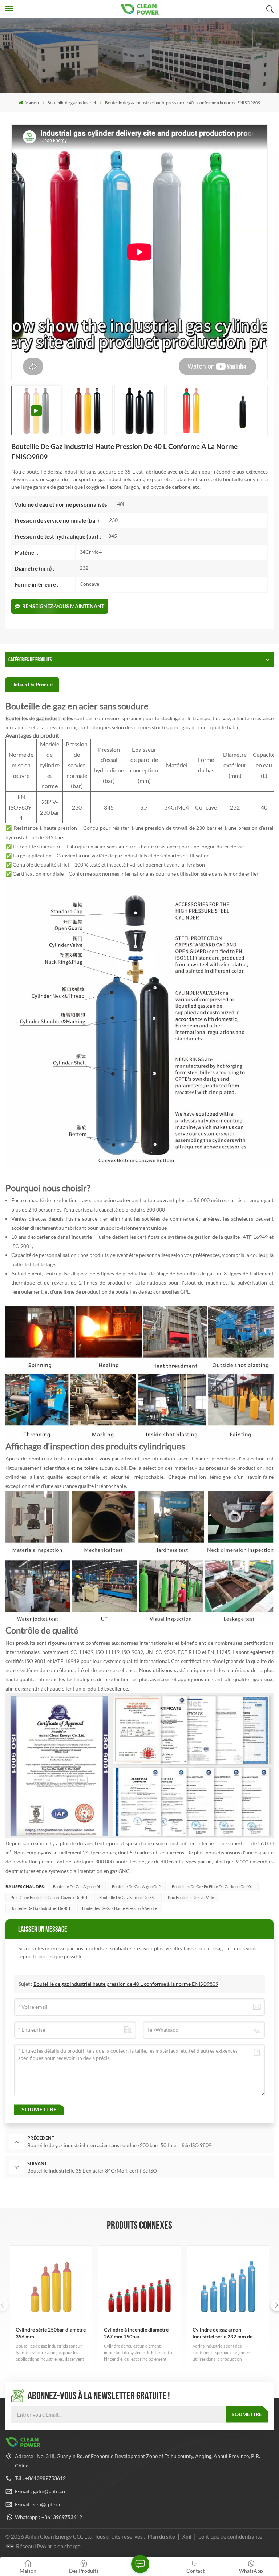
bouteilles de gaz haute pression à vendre (120, 1908)
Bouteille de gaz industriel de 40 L (41, 1908)
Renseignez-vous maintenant (63, 606)
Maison (32, 103)
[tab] (32, 685)
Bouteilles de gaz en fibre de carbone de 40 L (213, 1887)
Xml (187, 2536)
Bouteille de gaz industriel (72, 103)
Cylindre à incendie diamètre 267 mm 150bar (136, 2333)
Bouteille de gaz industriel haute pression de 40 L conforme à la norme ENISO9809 (126, 1984)
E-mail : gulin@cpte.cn (40, 2491)
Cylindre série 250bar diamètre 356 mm (51, 2333)
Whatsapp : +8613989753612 (48, 2517)
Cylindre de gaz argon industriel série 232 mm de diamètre (223, 2333)
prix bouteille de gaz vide (191, 1897)
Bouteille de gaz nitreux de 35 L (128, 1897)
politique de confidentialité (230, 2536)
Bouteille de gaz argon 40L (77, 1887)
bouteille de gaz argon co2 (136, 1887)
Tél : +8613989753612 (40, 2478)
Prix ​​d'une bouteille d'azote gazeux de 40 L (49, 1897)
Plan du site (162, 2536)
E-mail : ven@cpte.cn (38, 2504)
